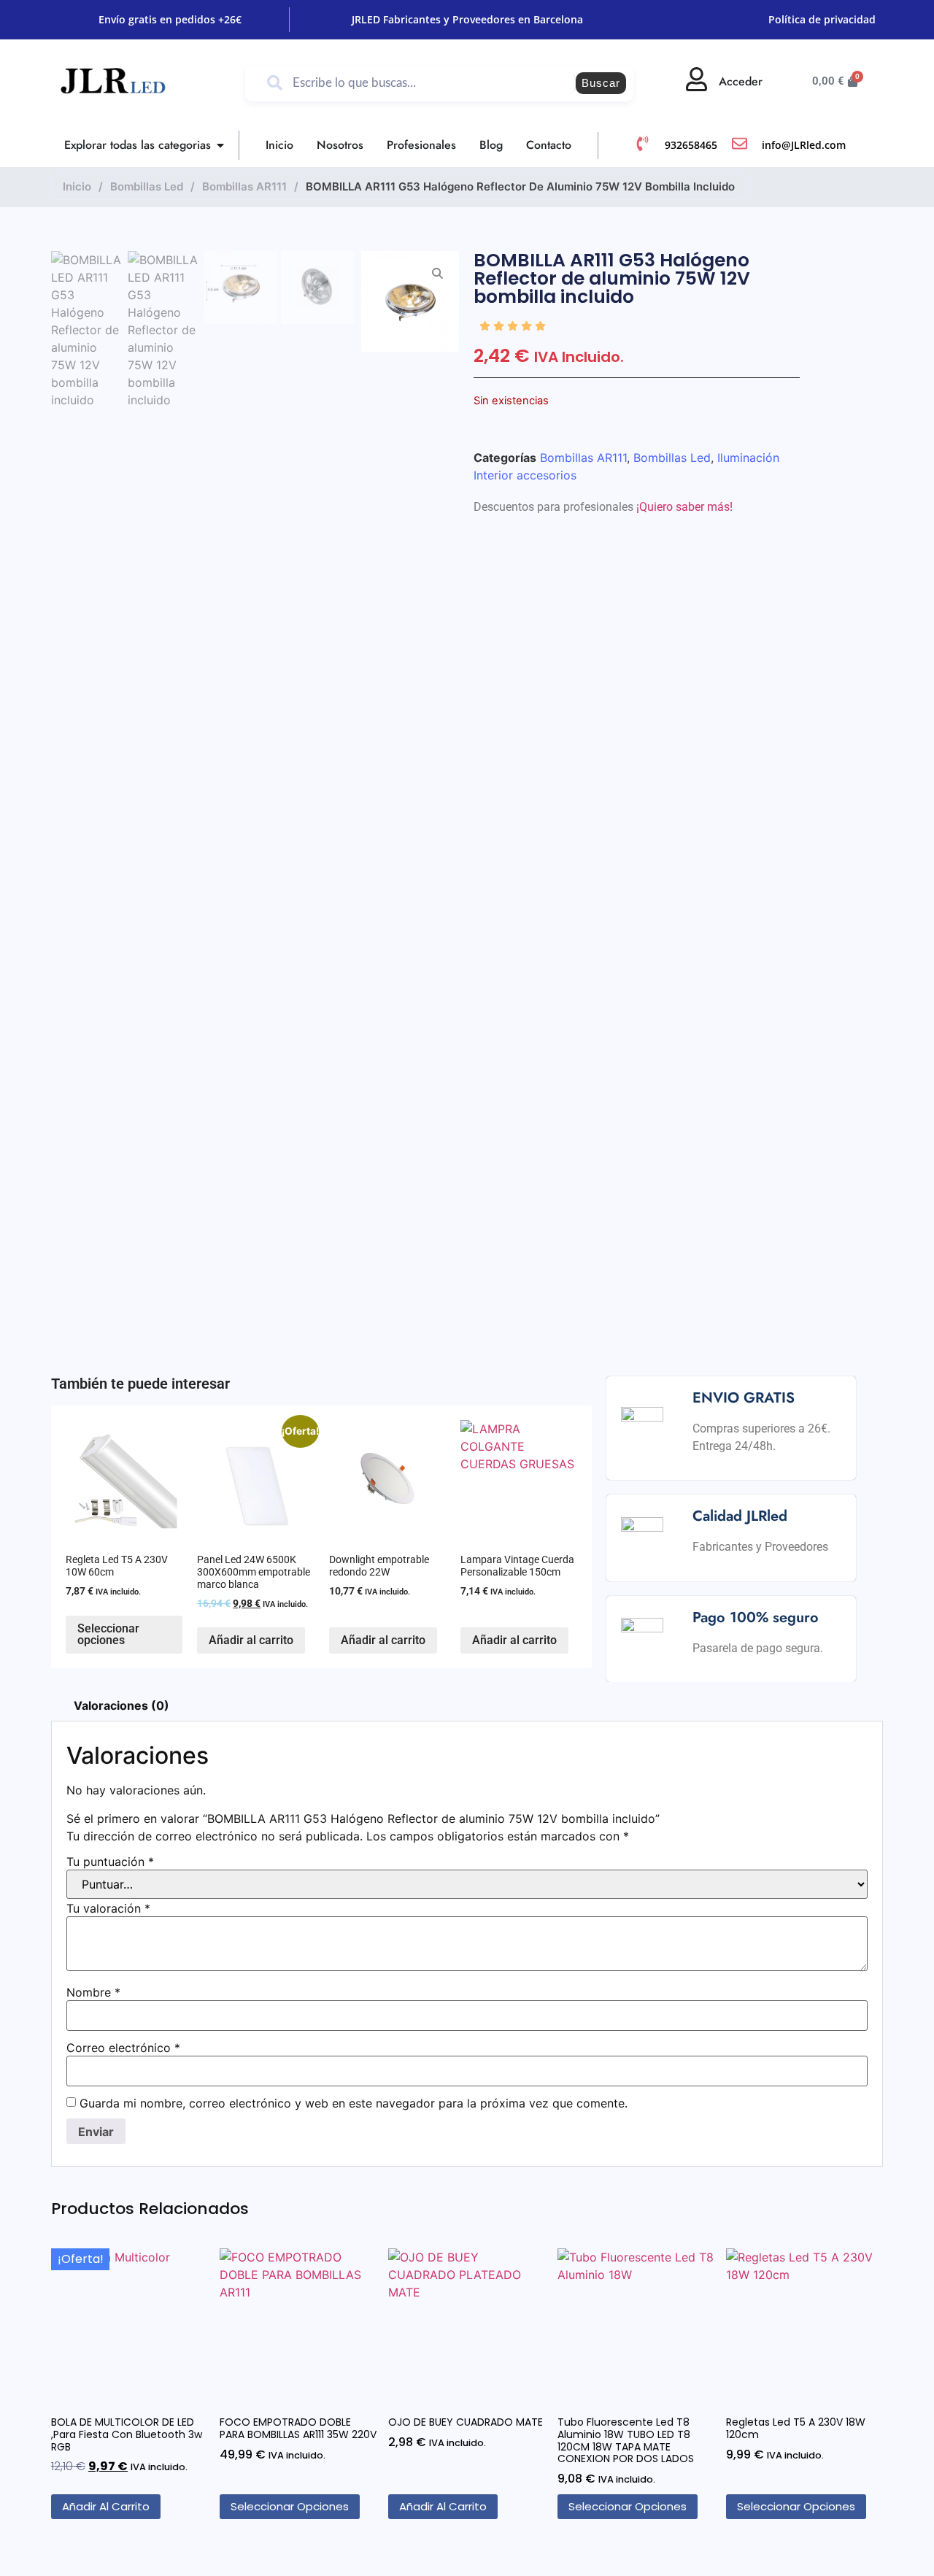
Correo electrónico (123, 2048)
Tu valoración (108, 1908)
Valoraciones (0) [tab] (121, 1705)
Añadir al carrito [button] (251, 1640)
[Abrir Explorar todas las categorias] (220, 145)
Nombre (93, 1992)
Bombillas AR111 (244, 186)
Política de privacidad (822, 19)
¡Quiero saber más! (684, 507)
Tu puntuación (110, 1862)
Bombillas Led (147, 186)
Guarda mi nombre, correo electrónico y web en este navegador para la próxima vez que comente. (354, 2103)
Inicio (77, 186)
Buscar (601, 83)
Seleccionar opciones (108, 1634)
